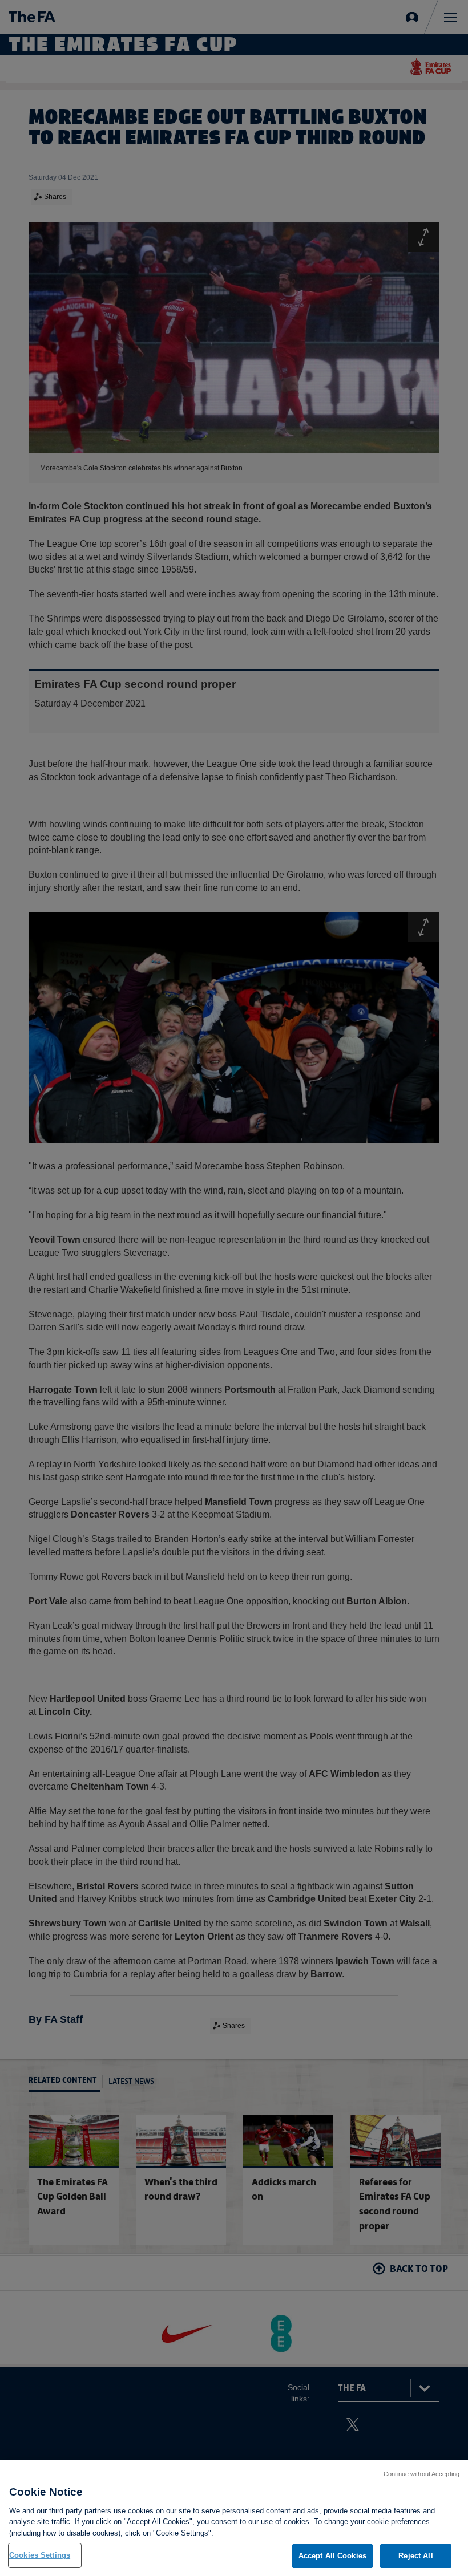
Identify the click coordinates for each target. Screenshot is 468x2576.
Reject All (415, 2556)
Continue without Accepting (421, 2474)
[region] (234, 2518)
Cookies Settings (40, 2555)
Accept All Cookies (332, 2556)
